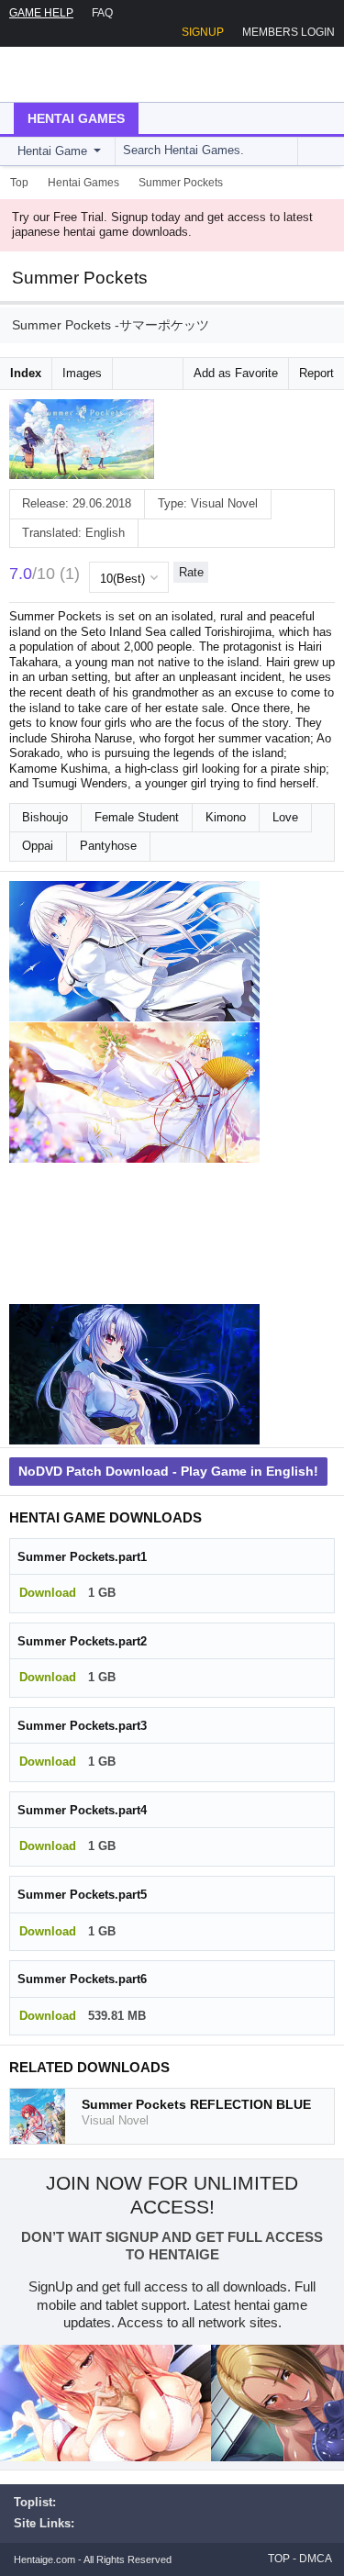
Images (82, 373)
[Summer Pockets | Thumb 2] (134, 1093)
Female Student (137, 817)
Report (316, 373)
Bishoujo (45, 817)
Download (48, 1593)
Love (285, 817)
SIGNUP (203, 32)
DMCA (316, 2559)
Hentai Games (76, 118)
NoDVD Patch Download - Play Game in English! (168, 1471)
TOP (279, 2559)
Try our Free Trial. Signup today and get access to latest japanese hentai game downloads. (162, 225)
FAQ (102, 13)
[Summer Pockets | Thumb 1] (134, 952)
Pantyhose (108, 846)
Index (26, 373)
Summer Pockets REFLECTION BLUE (196, 2104)
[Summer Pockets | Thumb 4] (134, 1375)
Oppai (38, 846)
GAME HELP (41, 13)
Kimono (226, 817)
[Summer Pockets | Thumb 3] (134, 1233)
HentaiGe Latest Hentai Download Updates (107, 74)
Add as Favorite (236, 373)
